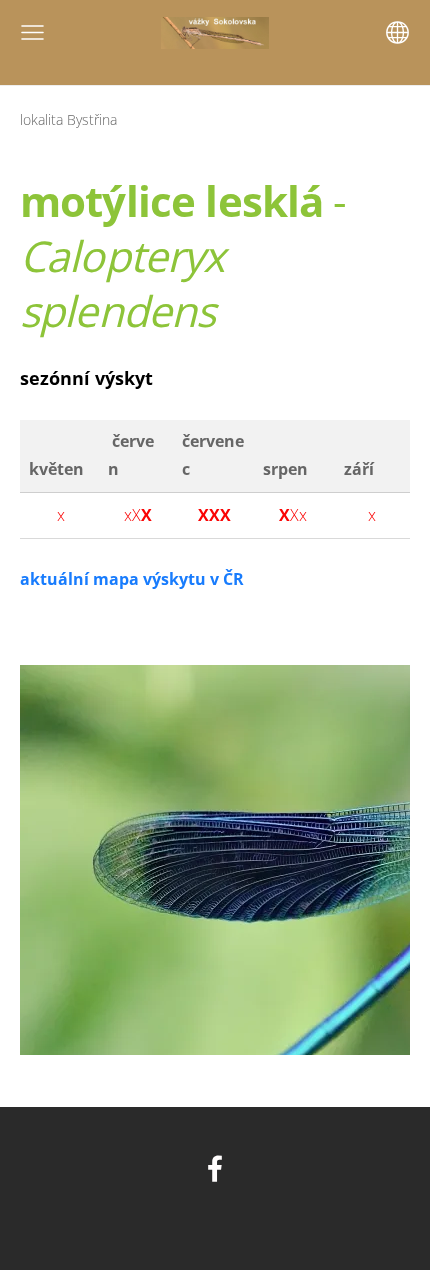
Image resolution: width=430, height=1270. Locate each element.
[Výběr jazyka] (397, 32)
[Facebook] (215, 1168)
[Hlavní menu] (32, 32)
